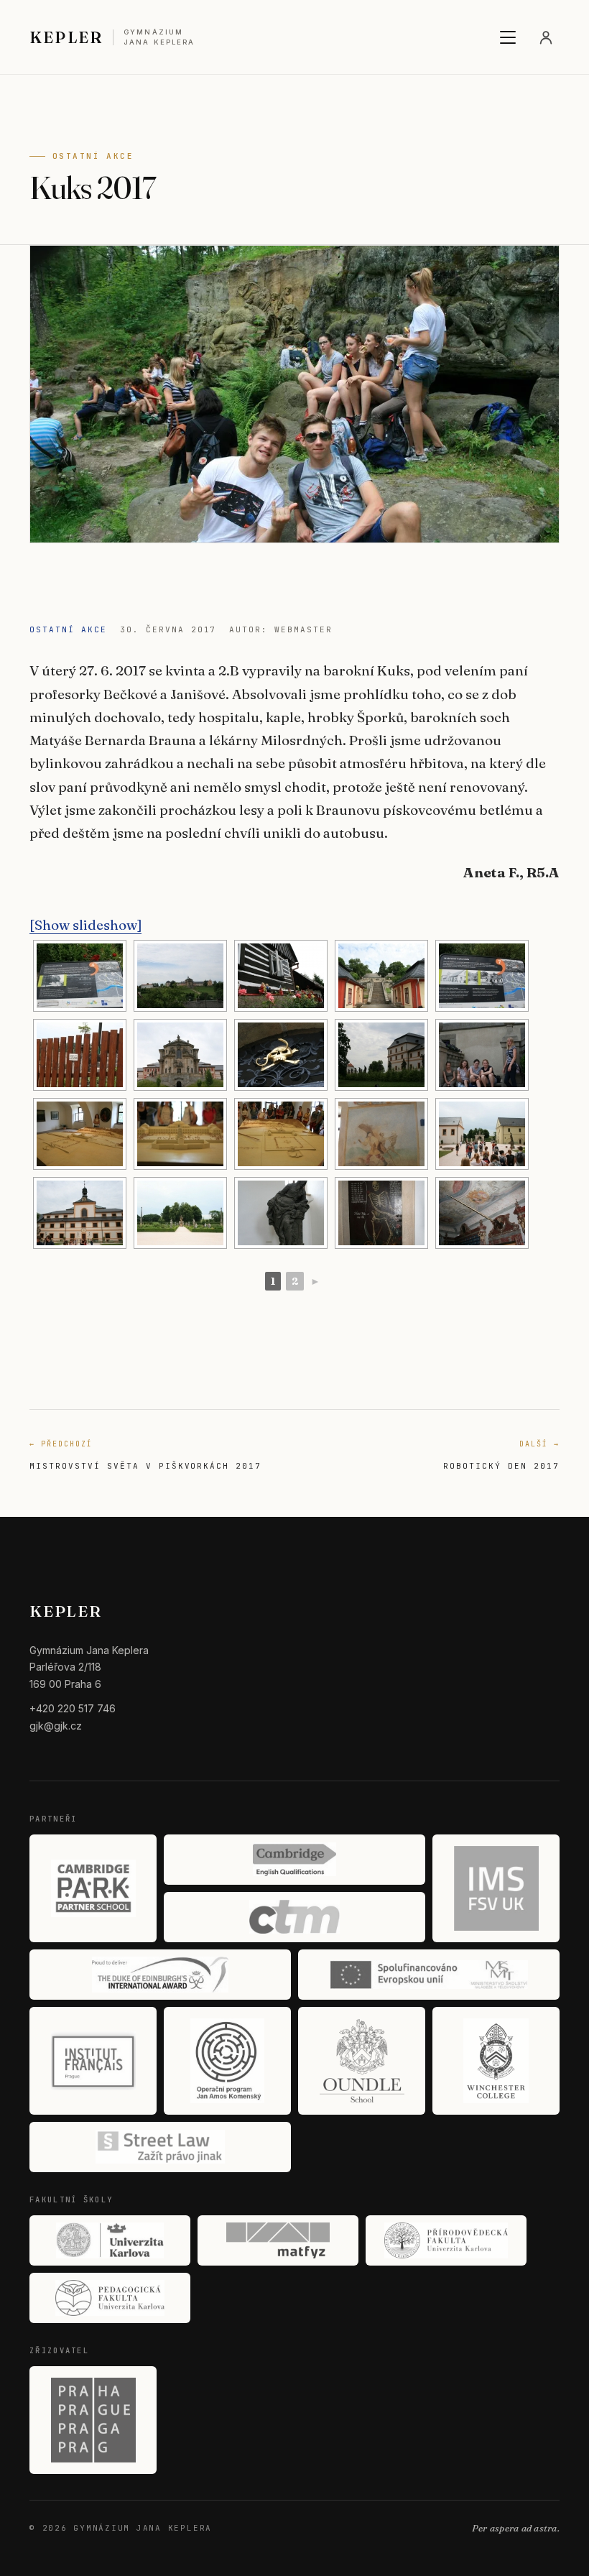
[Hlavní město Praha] (93, 2420)
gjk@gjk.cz (56, 1726)
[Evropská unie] (429, 1975)
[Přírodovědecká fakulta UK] (446, 2240)
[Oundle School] (362, 2061)
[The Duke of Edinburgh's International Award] (160, 1975)
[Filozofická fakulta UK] (110, 2240)
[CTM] (294, 1917)
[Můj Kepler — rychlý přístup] (546, 37)
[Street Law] (160, 2147)
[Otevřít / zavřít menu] (508, 37)
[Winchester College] (496, 2061)
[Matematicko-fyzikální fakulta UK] (278, 2240)
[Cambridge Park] (93, 1888)
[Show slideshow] (85, 925)
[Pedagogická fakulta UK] (110, 2298)
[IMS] (496, 1888)
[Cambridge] (294, 1860)
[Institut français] (93, 2061)
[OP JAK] (227, 2061)
